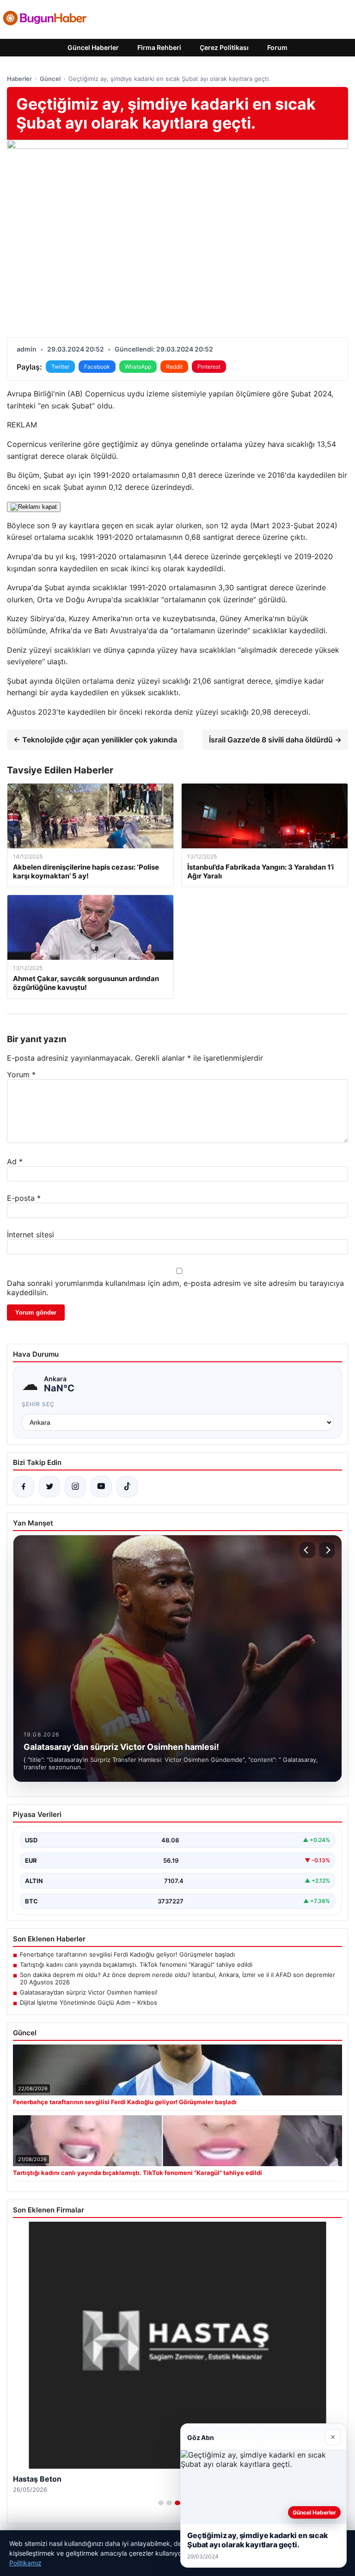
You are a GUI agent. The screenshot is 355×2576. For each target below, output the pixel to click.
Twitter (60, 367)
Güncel (50, 79)
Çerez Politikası (224, 47)
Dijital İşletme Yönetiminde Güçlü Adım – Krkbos (89, 2002)
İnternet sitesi (31, 1235)
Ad (15, 1161)
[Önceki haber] (307, 1550)
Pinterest (209, 367)
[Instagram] (75, 1487)
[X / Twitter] (49, 1487)
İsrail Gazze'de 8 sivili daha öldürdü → (275, 740)
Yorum (21, 1075)
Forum (277, 47)
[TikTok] (127, 1487)
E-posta (24, 1198)
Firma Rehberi (159, 47)
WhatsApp (138, 367)
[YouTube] (101, 1487)
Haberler (19, 79)
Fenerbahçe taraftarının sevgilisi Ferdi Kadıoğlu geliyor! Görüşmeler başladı (127, 1954)
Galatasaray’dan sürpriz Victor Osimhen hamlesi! (89, 1992)
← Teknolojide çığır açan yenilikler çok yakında (95, 740)
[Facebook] (24, 1487)
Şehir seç (38, 1404)
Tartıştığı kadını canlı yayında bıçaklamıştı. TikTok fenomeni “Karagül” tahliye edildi (136, 1964)
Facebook (97, 367)
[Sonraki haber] (327, 1550)
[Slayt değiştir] (161, 2503)
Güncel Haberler (93, 47)
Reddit (174, 367)
